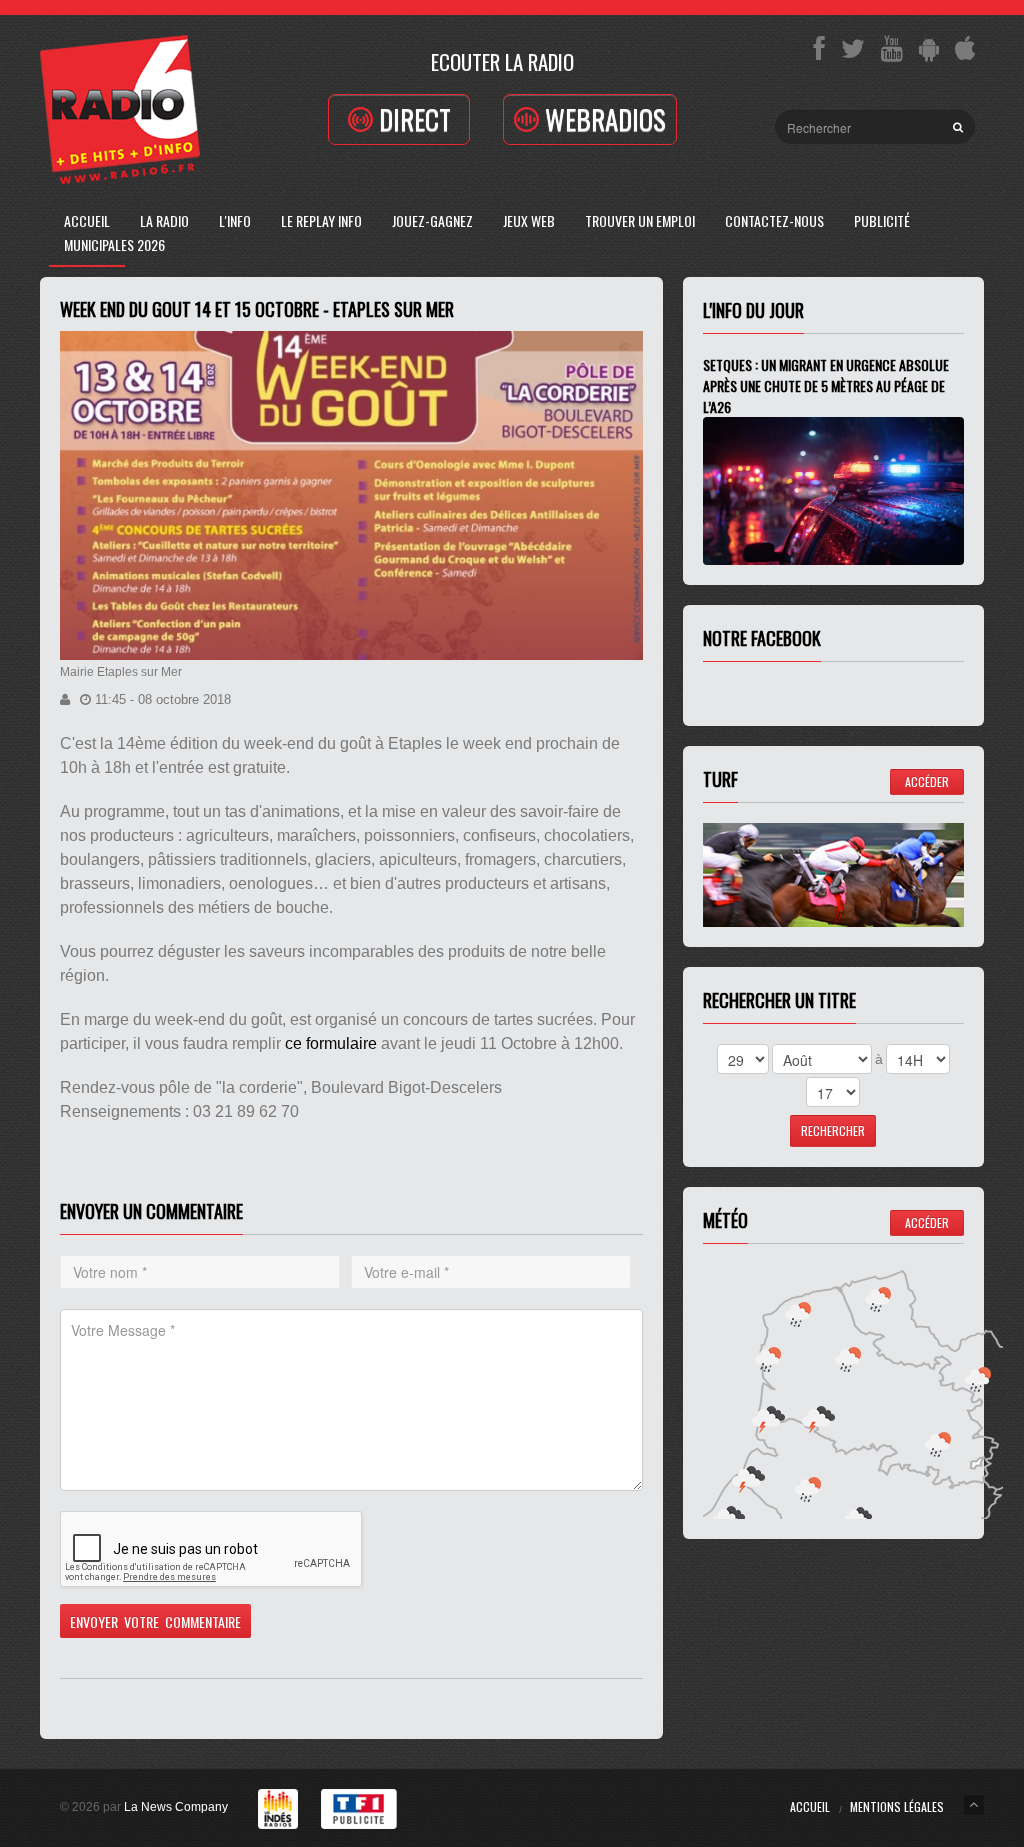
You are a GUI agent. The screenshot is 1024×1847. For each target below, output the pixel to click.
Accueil (87, 220)
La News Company (176, 1807)
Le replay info (321, 220)
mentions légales (897, 1806)
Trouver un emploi (640, 220)
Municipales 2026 (114, 244)
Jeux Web (529, 220)
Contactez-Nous (774, 220)
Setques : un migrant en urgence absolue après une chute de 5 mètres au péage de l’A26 (826, 385)
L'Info (235, 220)
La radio (164, 220)
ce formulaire (331, 1043)
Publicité (882, 220)
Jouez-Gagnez (432, 220)
